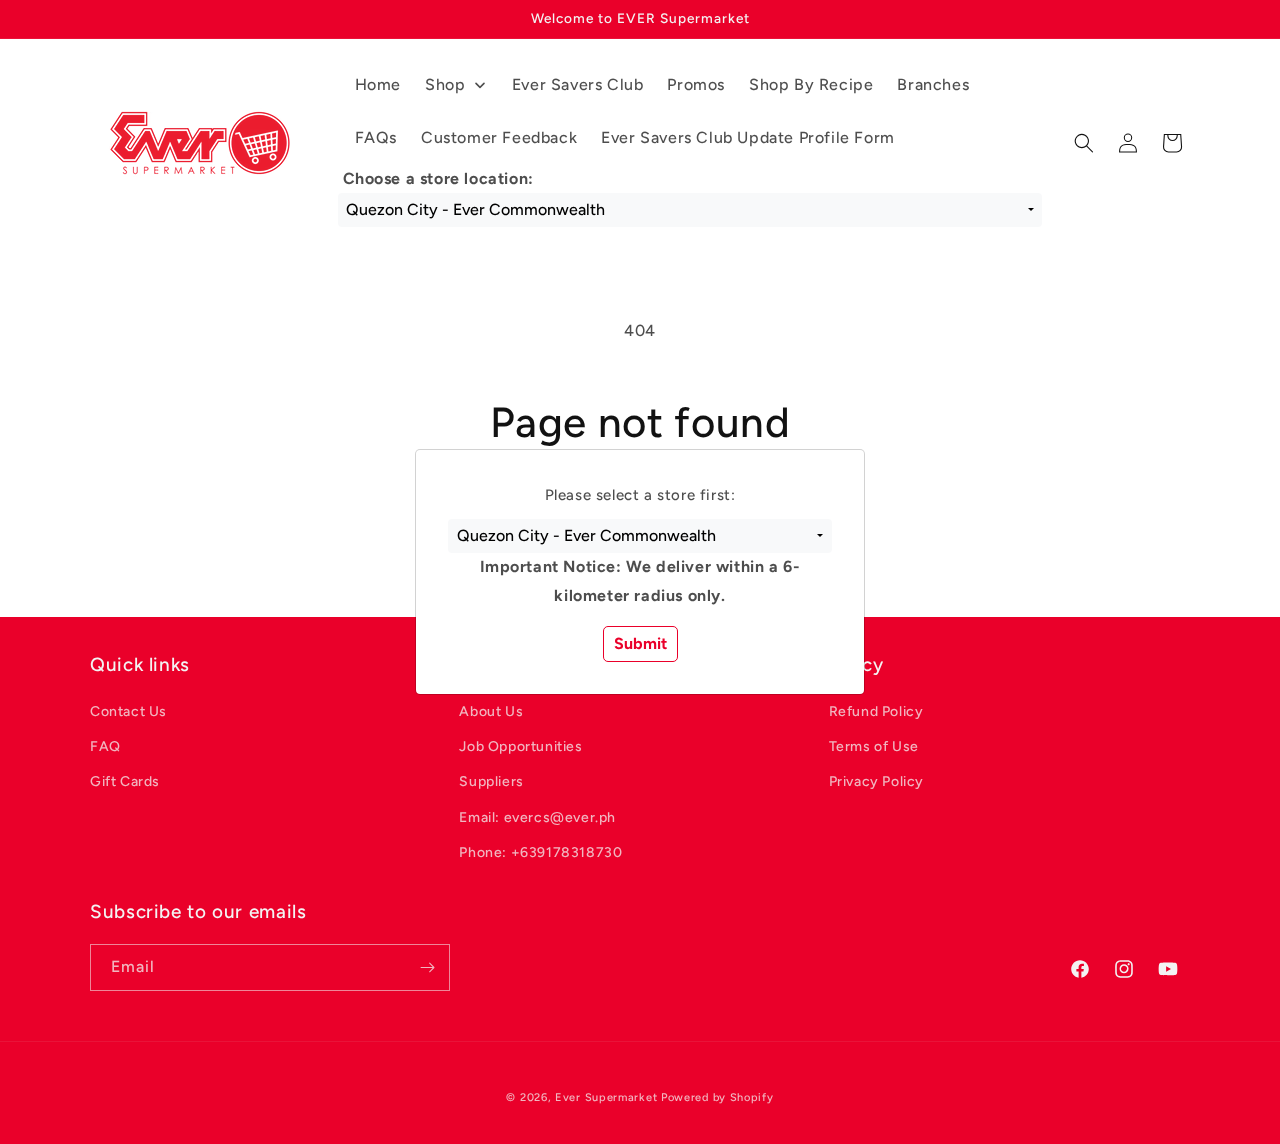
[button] (639, 536)
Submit (640, 643)
